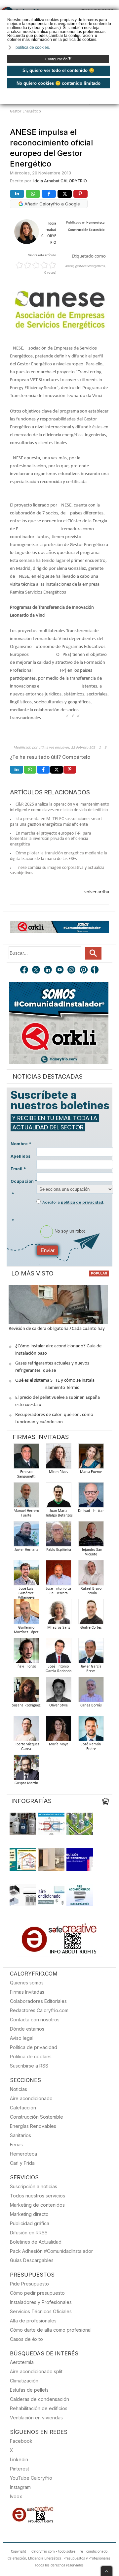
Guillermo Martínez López (26, 1630)
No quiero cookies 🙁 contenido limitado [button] (59, 83)
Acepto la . (73, 1202)
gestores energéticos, (90, 266)
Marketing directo (29, 2214)
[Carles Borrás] (91, 1691)
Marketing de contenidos (37, 2205)
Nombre (21, 1144)
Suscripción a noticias (34, 2186)
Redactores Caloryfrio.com (39, 2010)
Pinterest (20, 2469)
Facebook (21, 2441)
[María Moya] (59, 1730)
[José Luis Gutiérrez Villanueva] (26, 1575)
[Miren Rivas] (59, 1458)
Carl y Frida (22, 2163)
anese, (70, 266)
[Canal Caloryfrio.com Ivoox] (96, 970)
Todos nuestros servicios (38, 2196)
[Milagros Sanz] (59, 1614)
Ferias (16, 2145)
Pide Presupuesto (29, 2284)
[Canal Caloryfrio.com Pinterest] (84, 970)
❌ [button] (115, 14)
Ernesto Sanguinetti (26, 1474)
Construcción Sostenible (37, 2117)
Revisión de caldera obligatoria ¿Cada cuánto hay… (58, 1329)
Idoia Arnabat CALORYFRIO (60, 181)
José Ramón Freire (91, 1747)
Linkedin (19, 2459)
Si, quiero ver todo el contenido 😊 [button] (58, 70)
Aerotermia (22, 2362)
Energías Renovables (33, 2126)
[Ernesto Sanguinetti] (26, 1458)
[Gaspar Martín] (26, 1769)
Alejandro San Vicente (91, 1552)
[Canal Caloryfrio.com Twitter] (36, 970)
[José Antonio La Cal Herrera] (59, 1575)
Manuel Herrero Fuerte (26, 1513)
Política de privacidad (34, 2047)
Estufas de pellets (29, 2390)
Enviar (48, 1250)
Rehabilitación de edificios (39, 2408)
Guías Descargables (32, 2260)
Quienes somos (27, 1983)
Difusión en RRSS (29, 2233)
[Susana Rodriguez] (26, 1691)
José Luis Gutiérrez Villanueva (26, 1593)
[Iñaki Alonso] (26, 1653)
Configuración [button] (58, 59)
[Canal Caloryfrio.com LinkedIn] (48, 970)
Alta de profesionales (33, 2321)
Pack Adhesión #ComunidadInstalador (51, 2251)
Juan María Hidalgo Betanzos (59, 1513)
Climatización (24, 2381)
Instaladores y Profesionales (41, 2302)
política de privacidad (82, 1202)
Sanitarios (20, 2135)
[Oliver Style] (59, 1691)
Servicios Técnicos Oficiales (41, 2311)
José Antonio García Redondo (59, 1669)
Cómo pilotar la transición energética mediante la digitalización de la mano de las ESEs (59, 856)
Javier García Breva (91, 1669)
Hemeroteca (23, 2154)
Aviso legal (22, 2038)
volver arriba (97, 892)
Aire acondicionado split (36, 2371)
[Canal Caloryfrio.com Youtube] (60, 970)
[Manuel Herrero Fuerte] (26, 1497)
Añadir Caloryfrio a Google (52, 204)
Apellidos (20, 1156)
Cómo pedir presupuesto (37, 2293)
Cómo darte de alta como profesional (51, 2330)
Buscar (93, 953)
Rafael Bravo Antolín (91, 1591)
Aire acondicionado (31, 2098)
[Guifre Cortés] (91, 1614)
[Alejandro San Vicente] (91, 1536)
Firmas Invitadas (27, 1992)
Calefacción (23, 2108)
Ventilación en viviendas (36, 2418)
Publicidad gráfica (30, 2223)
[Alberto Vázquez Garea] (26, 1730)
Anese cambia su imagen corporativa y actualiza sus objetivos (57, 871)
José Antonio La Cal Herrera (59, 1591)
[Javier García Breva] (91, 1653)
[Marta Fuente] (91, 1458)
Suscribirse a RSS (29, 2066)
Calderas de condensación (40, 2399)
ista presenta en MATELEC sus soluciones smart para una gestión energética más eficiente (56, 822)
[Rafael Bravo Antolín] (91, 1575)
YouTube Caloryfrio (31, 2478)
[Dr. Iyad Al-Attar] (91, 1497)
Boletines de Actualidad (36, 2242)
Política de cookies (31, 2056)
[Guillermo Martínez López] (26, 1614)
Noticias (19, 2089)
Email (18, 1169)
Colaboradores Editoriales (38, 2001)
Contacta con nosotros (35, 2020)
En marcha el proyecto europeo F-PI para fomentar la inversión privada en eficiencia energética (51, 839)
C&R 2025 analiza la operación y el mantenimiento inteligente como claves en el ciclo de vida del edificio (59, 807)
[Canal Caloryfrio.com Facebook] (24, 970)
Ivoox (16, 2496)
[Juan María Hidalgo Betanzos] (59, 1497)
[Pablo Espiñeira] (59, 1536)
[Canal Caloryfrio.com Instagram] (72, 970)
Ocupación (24, 1181)
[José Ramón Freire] (91, 1730)
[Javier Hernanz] (26, 1536)
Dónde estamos (27, 2029)
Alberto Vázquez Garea (26, 1747)
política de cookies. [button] (33, 47)
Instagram (20, 2487)
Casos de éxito (26, 2339)
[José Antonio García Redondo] (59, 1653)
